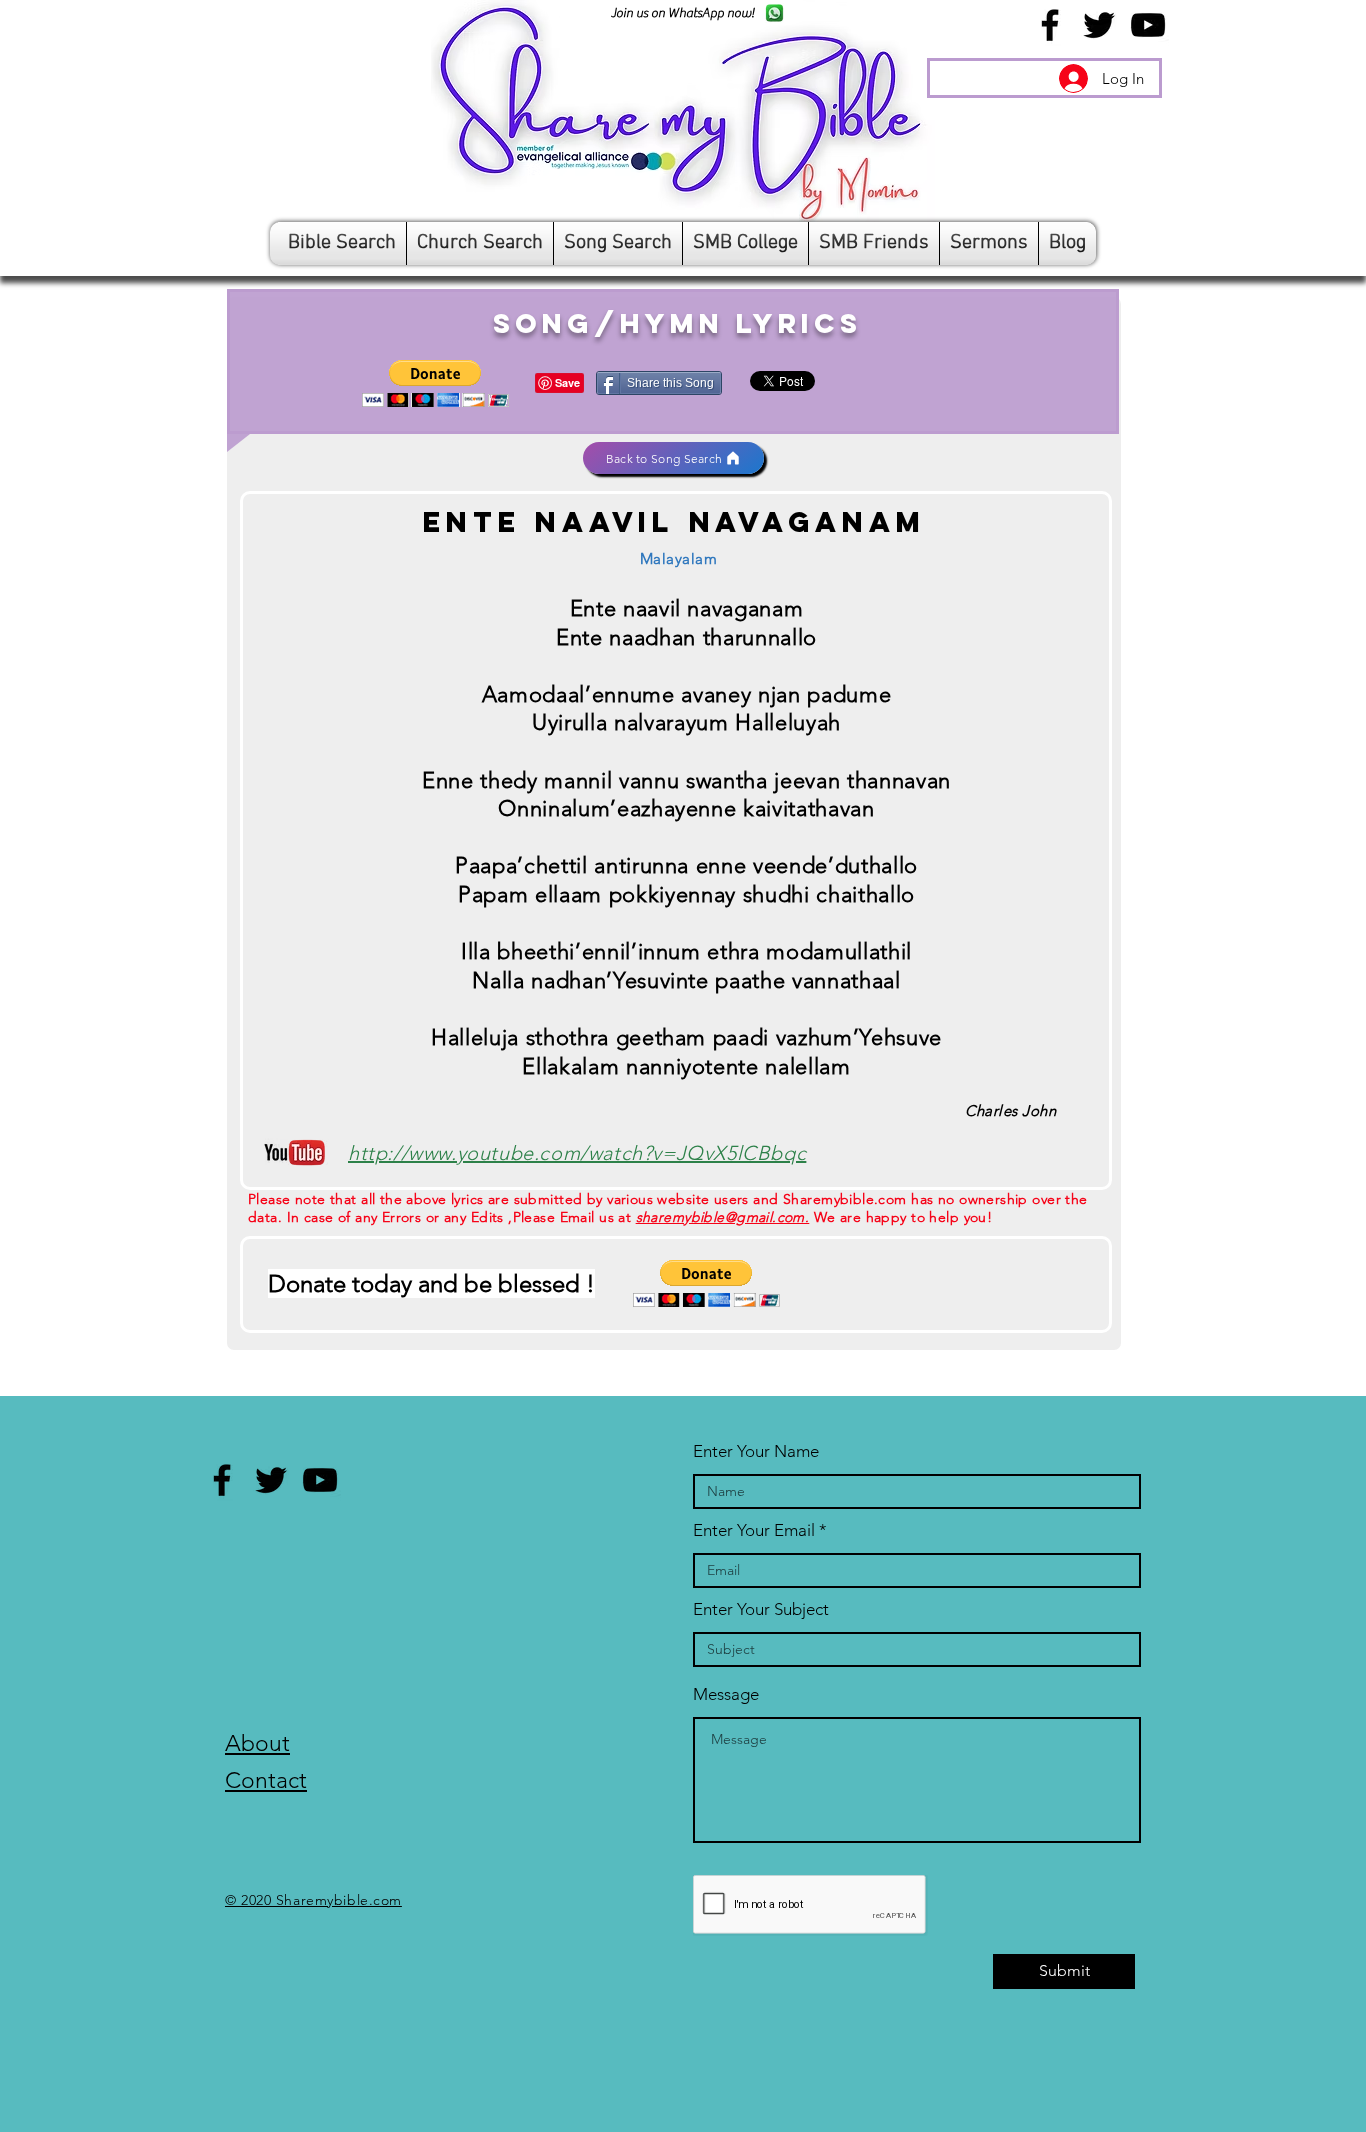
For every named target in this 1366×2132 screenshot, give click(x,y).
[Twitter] (1099, 25)
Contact (266, 1780)
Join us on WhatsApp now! (682, 12)
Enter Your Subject (761, 1609)
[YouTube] (1148, 25)
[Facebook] (1050, 25)
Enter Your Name (756, 1451)
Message (726, 1694)
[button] (435, 383)
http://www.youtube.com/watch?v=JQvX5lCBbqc (577, 1153)
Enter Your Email (754, 1530)
